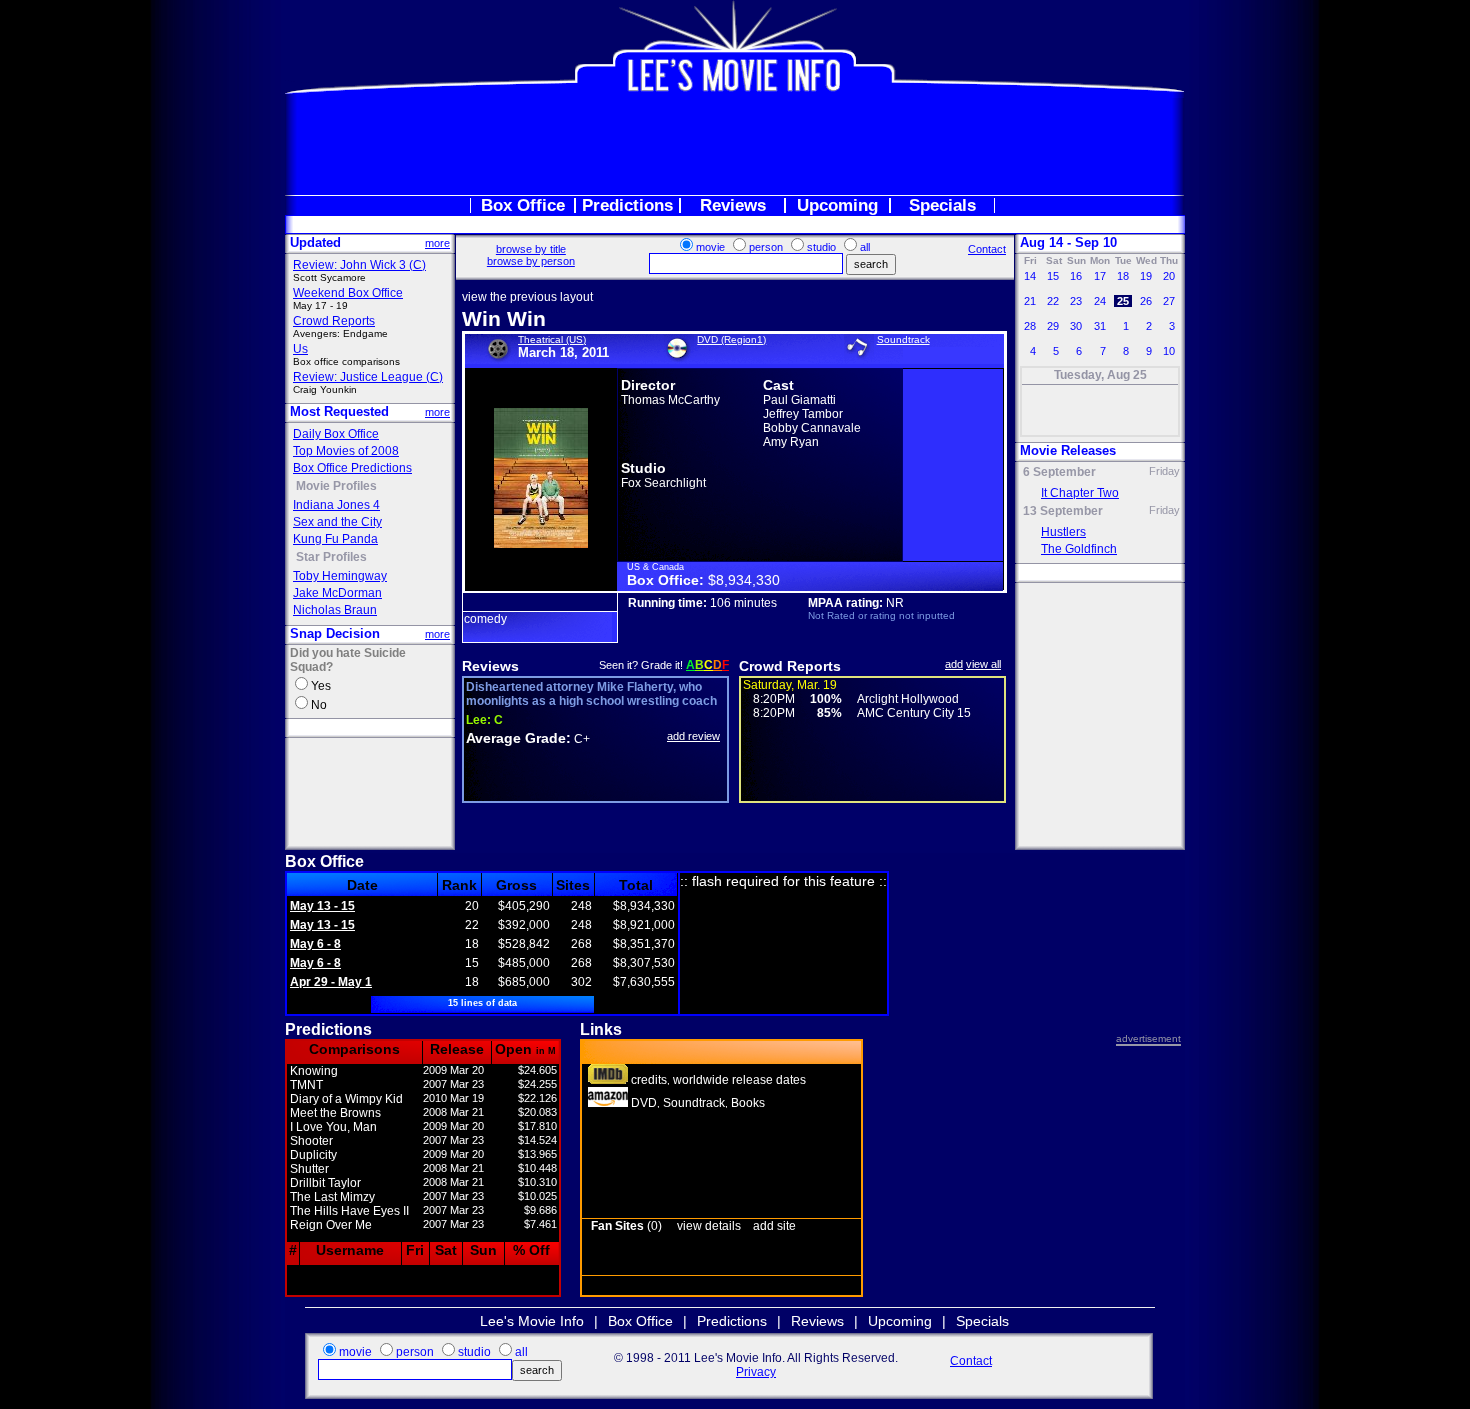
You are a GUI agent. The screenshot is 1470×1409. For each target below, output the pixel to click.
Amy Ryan (791, 442)
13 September (1063, 511)
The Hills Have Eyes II (349, 1211)
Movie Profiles (336, 486)
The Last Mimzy (332, 1197)
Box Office (523, 205)
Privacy (756, 1372)
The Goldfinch (1079, 549)
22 (1053, 301)
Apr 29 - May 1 (331, 982)
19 (1146, 276)
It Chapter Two (1080, 493)
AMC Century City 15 (914, 713)
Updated (315, 242)
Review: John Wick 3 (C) (359, 265)
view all (983, 664)
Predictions (627, 205)
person (766, 247)
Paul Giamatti (799, 400)
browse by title (531, 249)
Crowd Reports (334, 321)
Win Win (504, 318)
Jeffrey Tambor (803, 414)
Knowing (314, 1071)
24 (1100, 301)
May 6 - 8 (315, 944)
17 (1100, 276)
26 (1146, 301)
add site (774, 1226)
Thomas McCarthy (670, 400)
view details (709, 1226)
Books (748, 1103)
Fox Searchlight (663, 483)
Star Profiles (331, 557)
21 (1030, 301)
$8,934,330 (744, 580)
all (865, 247)
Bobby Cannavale (812, 428)
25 (1123, 301)
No (319, 705)
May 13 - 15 (322, 906)
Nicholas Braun (335, 610)
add (954, 664)
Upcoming (837, 205)
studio (821, 247)
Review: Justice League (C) (368, 377)
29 (1053, 326)
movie (710, 247)
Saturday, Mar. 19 (790, 685)
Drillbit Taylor (325, 1183)
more (437, 243)
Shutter (309, 1169)
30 (1076, 326)
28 (1030, 326)
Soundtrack (903, 339)
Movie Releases (1068, 450)
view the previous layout (527, 297)
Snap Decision (335, 633)
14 (1030, 276)
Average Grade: (518, 738)
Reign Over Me (331, 1225)
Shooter (311, 1141)
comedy (485, 619)
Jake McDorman (337, 593)
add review (693, 736)
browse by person (531, 261)
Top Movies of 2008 (346, 451)
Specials (942, 205)
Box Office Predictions (352, 468)
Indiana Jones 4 (336, 505)
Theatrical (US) (552, 339)
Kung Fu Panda (335, 539)
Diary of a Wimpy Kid (346, 1099)
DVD (644, 1103)
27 (1169, 301)
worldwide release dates (739, 1080)
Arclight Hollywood (908, 699)
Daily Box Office (336, 434)
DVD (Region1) (731, 339)
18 (1123, 276)
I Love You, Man (333, 1127)
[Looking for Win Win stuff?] (608, 1103)
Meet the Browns (335, 1113)
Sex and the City (337, 522)
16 (1076, 276)
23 (1076, 301)
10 (1169, 351)
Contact (987, 249)
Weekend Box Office (348, 293)
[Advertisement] (735, 144)
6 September (1059, 472)
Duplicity (313, 1155)
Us (300, 349)
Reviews (733, 205)
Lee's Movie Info (532, 1321)
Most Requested (339, 411)
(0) (626, 1226)
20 (1169, 276)
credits (649, 1080)
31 (1100, 326)
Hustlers (1063, 532)
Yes (321, 686)
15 (1053, 276)
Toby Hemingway (340, 576)
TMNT (306, 1085)
